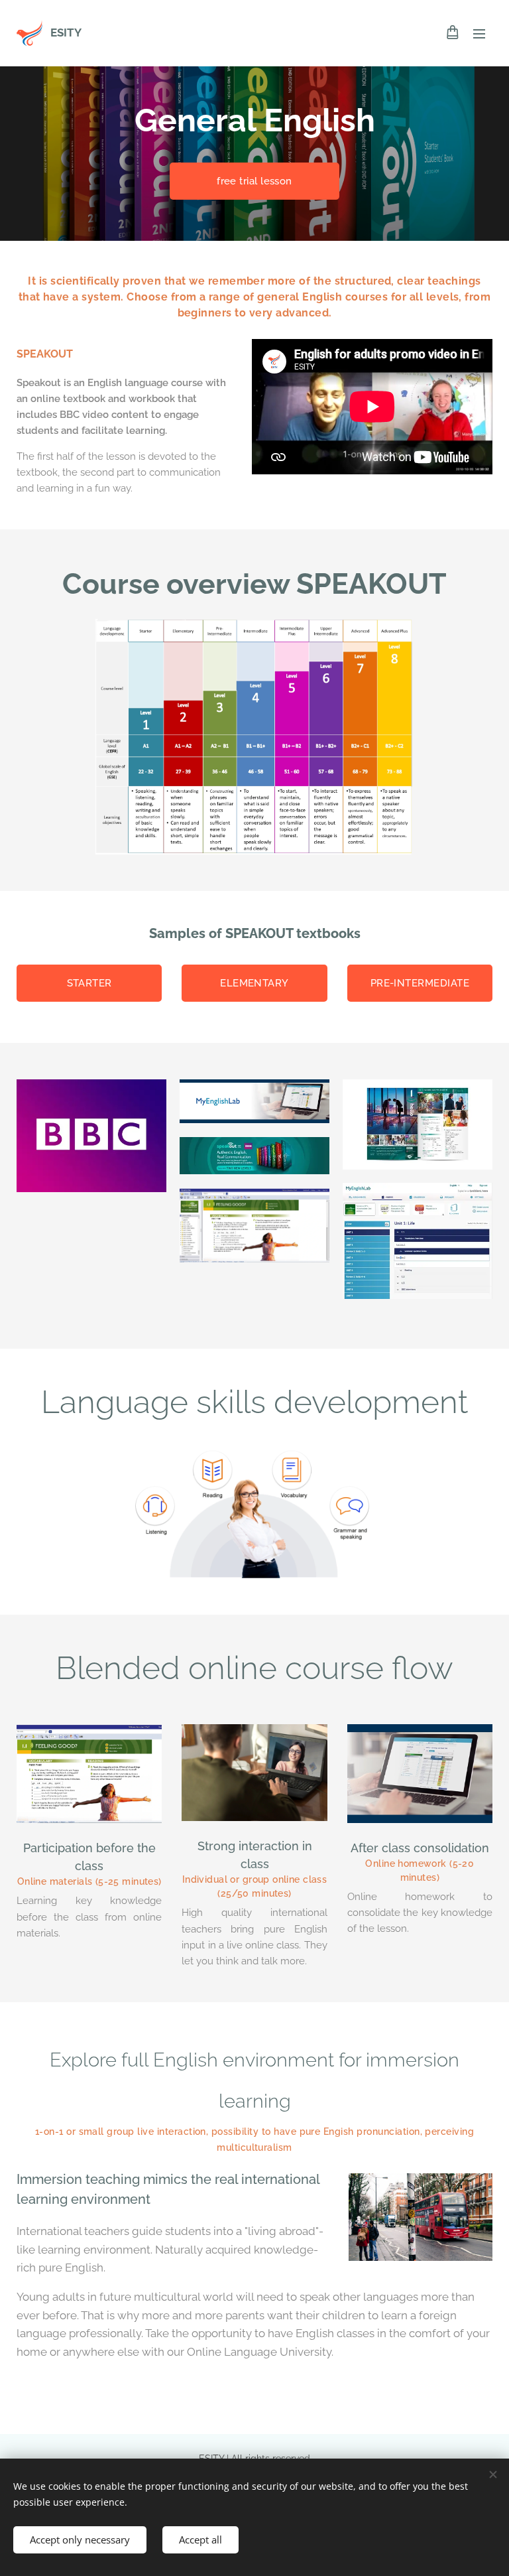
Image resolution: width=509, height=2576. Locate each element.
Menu (479, 33)
